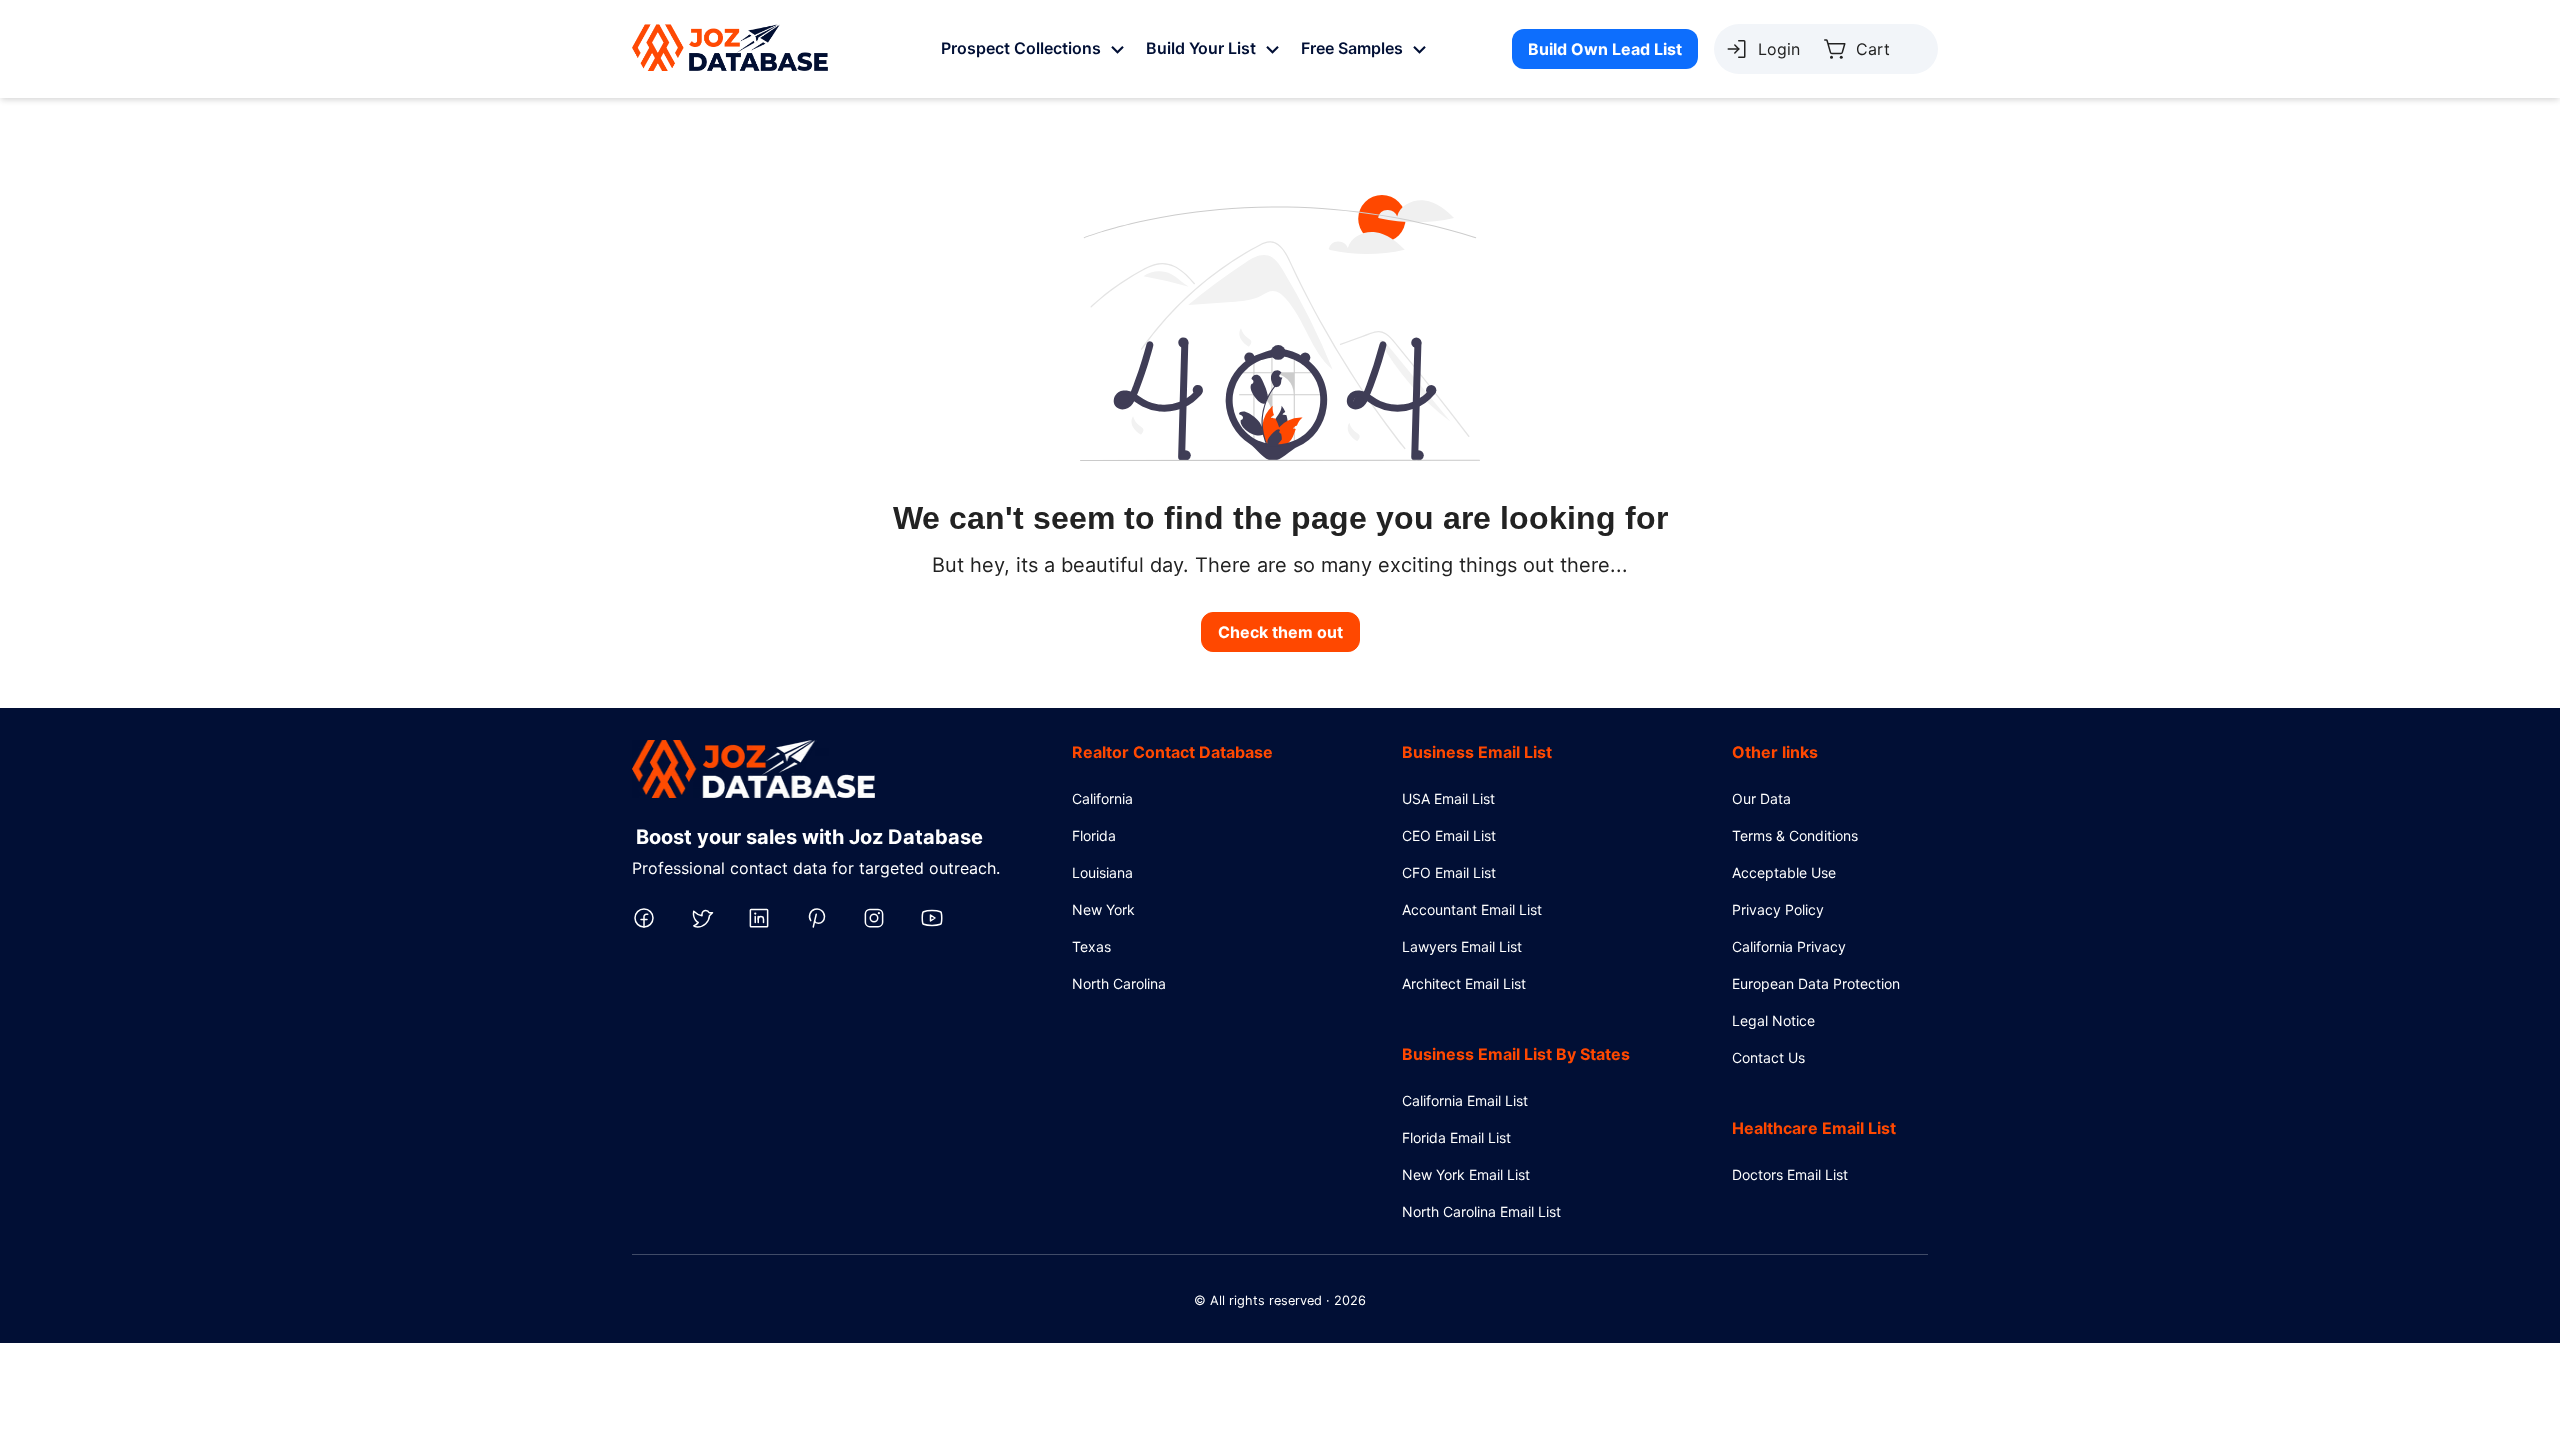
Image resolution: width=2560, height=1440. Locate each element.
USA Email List (1448, 798)
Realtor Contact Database (1172, 752)
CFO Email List (1449, 872)
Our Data (1761, 798)
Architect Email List (1464, 983)
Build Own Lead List (1605, 49)
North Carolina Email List (1481, 1211)
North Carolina (1119, 983)
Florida (1094, 835)
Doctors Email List (1790, 1174)
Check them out (1280, 632)
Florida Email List (1456, 1137)
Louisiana (1102, 872)
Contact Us (1768, 1057)
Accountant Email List (1472, 909)
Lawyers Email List (1462, 946)
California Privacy (1789, 946)
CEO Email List (1449, 835)
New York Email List (1466, 1174)
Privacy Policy (1778, 909)
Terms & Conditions (1795, 835)
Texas (1091, 946)
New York (1103, 909)
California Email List (1465, 1100)
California (1102, 798)
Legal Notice (1773, 1020)
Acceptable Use (1784, 872)
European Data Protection (1816, 983)
